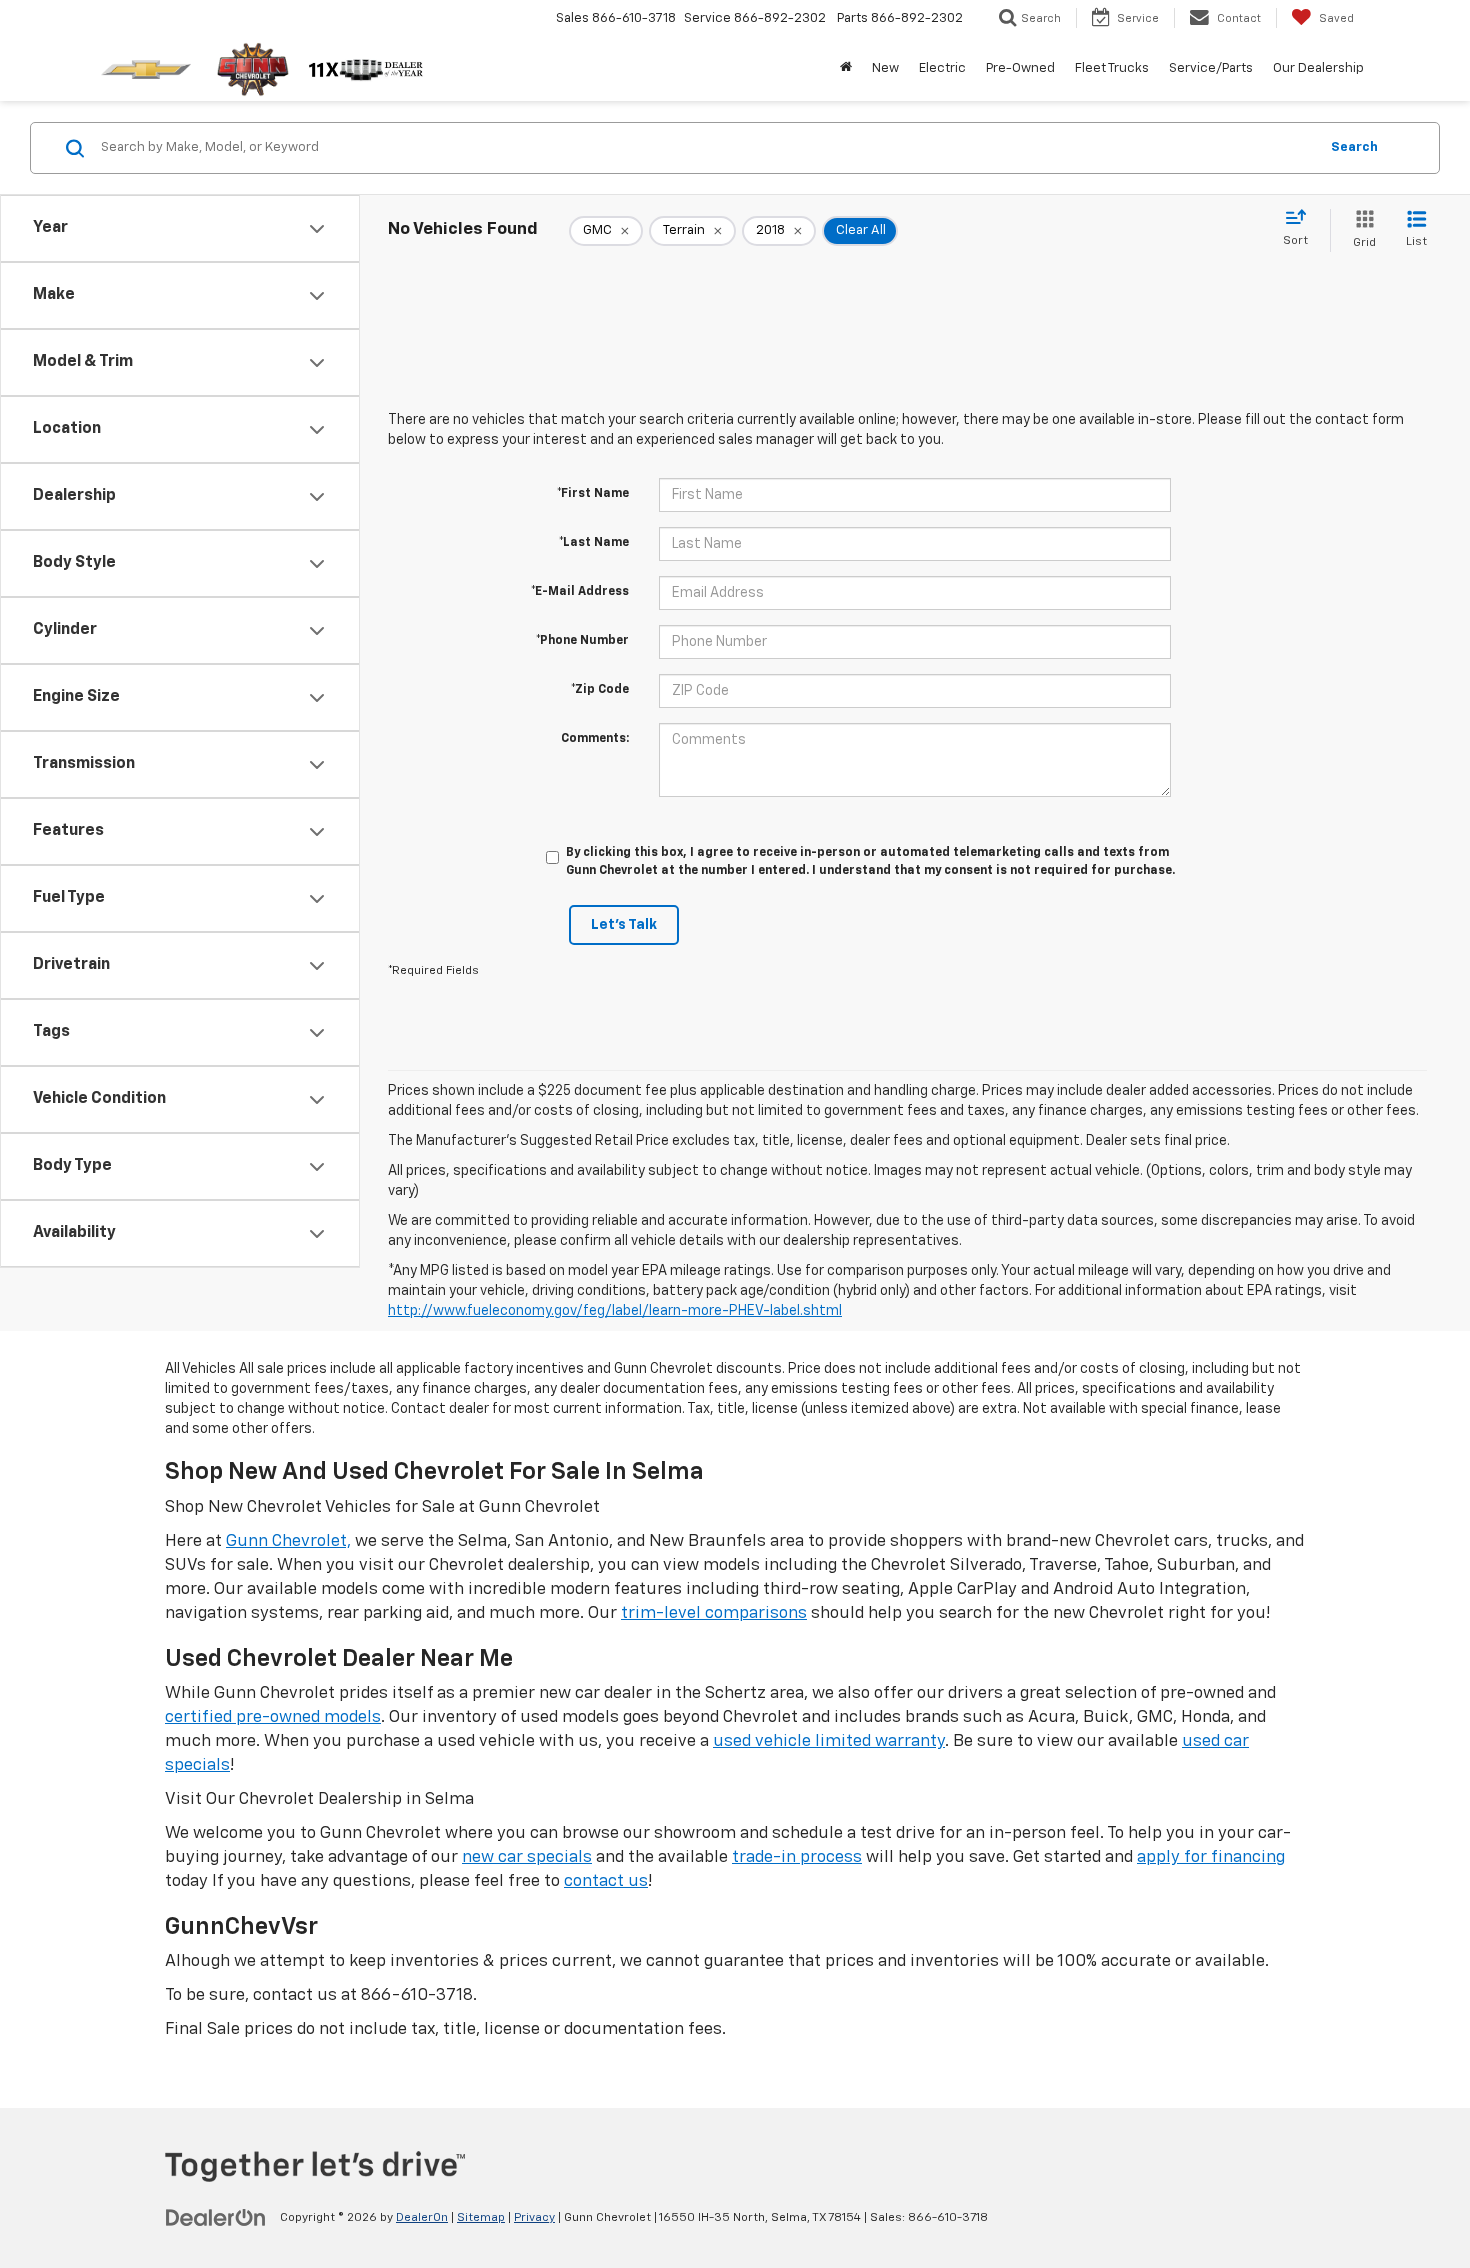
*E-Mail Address (580, 592)
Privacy (534, 2218)
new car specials (527, 1857)
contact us (606, 1881)
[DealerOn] (216, 2217)
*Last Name (594, 543)
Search (1354, 147)
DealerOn (422, 2218)
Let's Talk (624, 925)
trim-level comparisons (714, 1613)
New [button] (885, 68)
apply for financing (1211, 1857)
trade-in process (797, 1857)
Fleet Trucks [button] (1112, 68)
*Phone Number (582, 641)
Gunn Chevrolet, (288, 1541)
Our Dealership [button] (1318, 68)
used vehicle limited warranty (829, 1741)
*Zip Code (600, 690)
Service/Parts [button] (1211, 68)
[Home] (846, 69)
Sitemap (481, 2218)
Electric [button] (942, 68)
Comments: (595, 739)
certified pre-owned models (273, 1717)
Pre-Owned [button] (1020, 68)
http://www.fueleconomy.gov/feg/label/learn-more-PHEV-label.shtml (615, 1311)
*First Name (593, 494)
